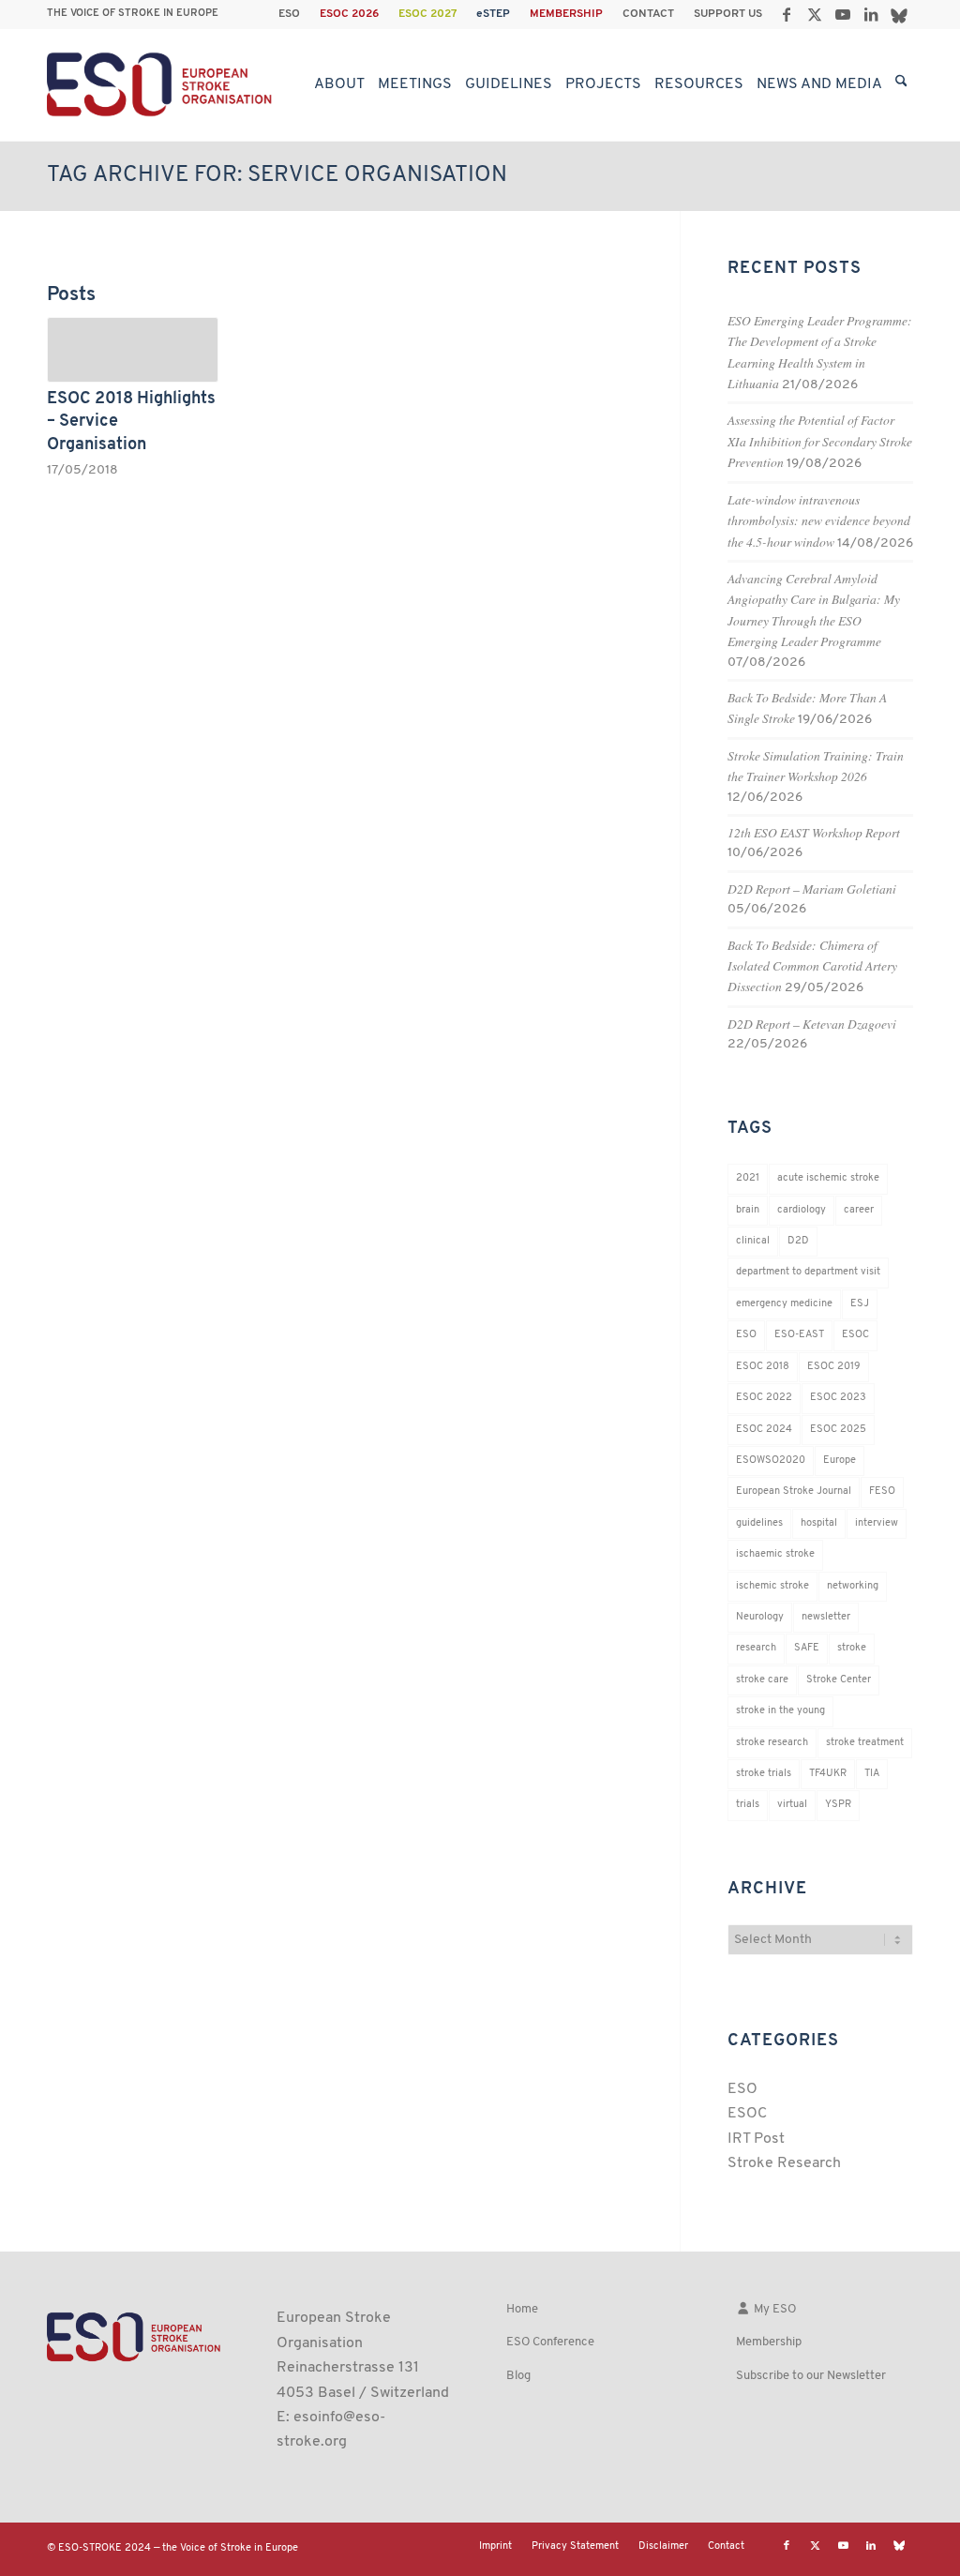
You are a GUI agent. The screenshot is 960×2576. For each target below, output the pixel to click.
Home (522, 2309)
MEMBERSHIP (566, 14)
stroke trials (764, 1774)
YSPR (838, 1805)
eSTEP (493, 14)
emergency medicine (784, 1304)
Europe (840, 1461)
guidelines (759, 1523)
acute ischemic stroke (828, 1178)
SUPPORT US (728, 14)
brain (748, 1210)
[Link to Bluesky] (899, 14)
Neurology (760, 1617)
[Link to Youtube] (842, 14)
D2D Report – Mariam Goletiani (812, 889)
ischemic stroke (772, 1586)
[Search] (901, 84)
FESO (882, 1491)
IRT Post (756, 2139)
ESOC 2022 (764, 1398)
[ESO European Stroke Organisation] (162, 84)
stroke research (772, 1743)
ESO (289, 14)
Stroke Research (784, 2163)
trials (748, 1805)
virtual (792, 1805)
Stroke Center (839, 1680)
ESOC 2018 (763, 1367)
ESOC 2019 (834, 1367)
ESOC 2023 (838, 1398)
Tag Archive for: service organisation (277, 175)
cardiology (802, 1210)
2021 (748, 1178)
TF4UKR (828, 1774)
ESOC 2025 (838, 1430)
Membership (769, 2342)
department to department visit (808, 1272)
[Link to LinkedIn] (870, 14)
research (756, 1648)
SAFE (807, 1648)
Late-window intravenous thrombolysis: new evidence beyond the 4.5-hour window (819, 520)
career (859, 1210)
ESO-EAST (799, 1335)
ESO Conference (550, 2342)
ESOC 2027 (427, 14)
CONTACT (648, 14)
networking (853, 1586)
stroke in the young (780, 1711)
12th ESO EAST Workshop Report (814, 832)
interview (877, 1523)
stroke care (762, 1680)
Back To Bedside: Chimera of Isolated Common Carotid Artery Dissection (812, 966)
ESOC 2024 (764, 1430)
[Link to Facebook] (786, 14)
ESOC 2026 (349, 14)
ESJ (860, 1304)
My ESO (773, 2309)
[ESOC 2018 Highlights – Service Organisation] (133, 350)
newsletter (826, 1617)
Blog (518, 2376)
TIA (872, 1774)
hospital (819, 1523)
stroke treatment (865, 1743)
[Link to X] (814, 14)
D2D (798, 1241)
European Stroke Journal (794, 1491)
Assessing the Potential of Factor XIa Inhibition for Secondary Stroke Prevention (820, 441)
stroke (852, 1648)
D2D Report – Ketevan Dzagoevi (812, 1024)
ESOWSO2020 (771, 1461)
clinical (753, 1241)
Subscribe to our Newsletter (811, 2376)
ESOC (855, 1335)
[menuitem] (290, 14)
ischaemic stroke (775, 1554)
